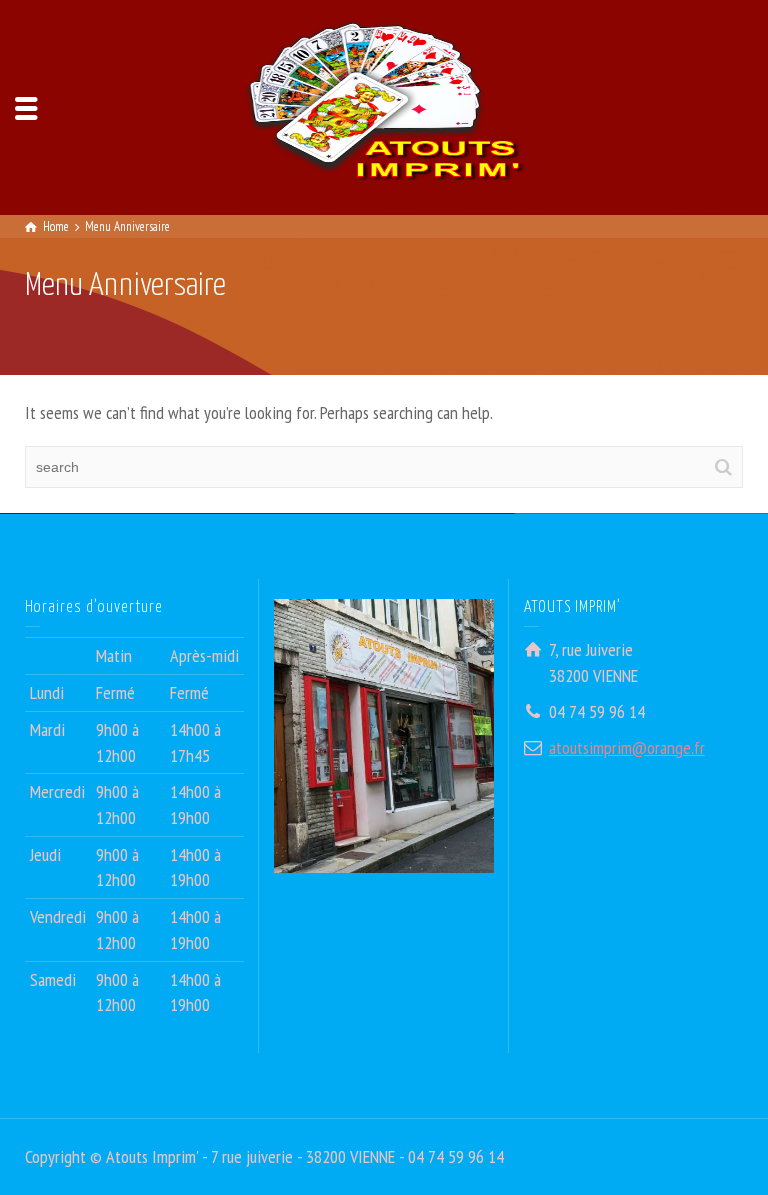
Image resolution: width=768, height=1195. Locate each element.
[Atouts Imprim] (384, 105)
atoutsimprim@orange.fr (627, 747)
